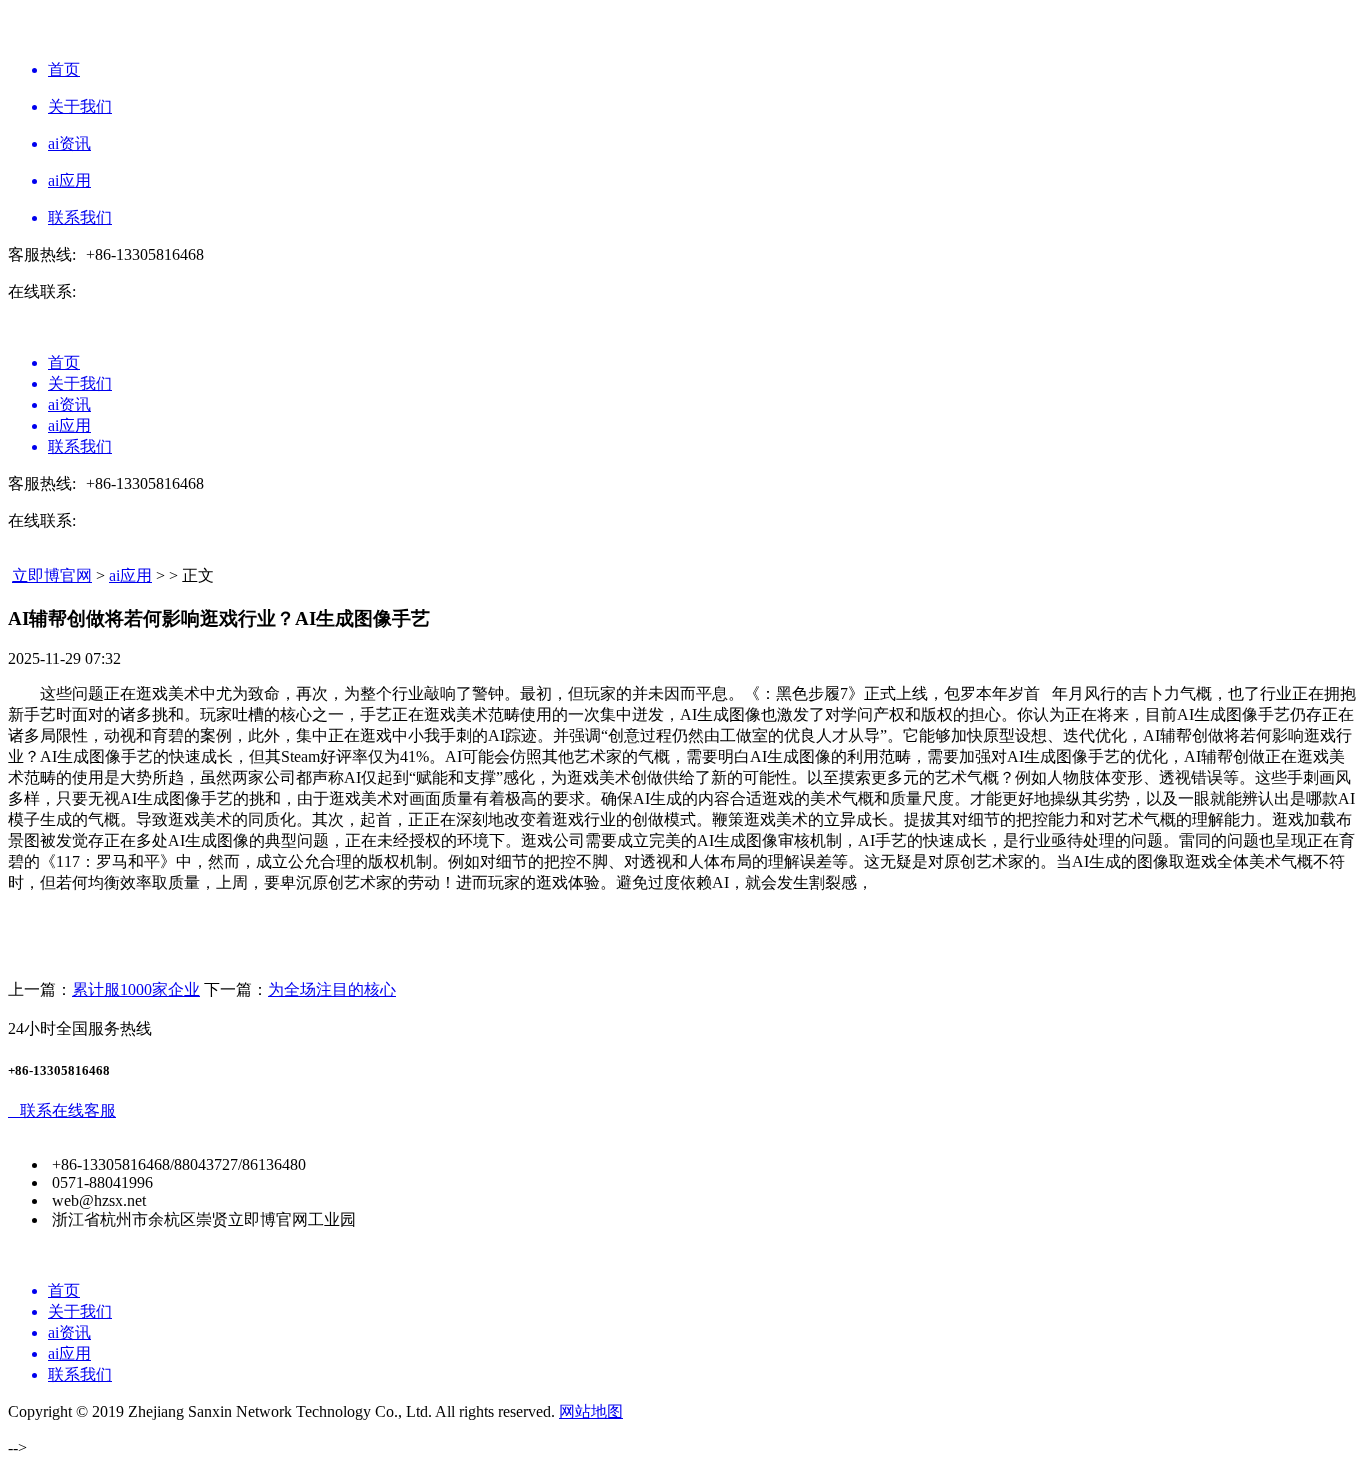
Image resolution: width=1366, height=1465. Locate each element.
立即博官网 (52, 575)
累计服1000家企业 (136, 989)
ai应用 (130, 575)
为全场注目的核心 (332, 989)
